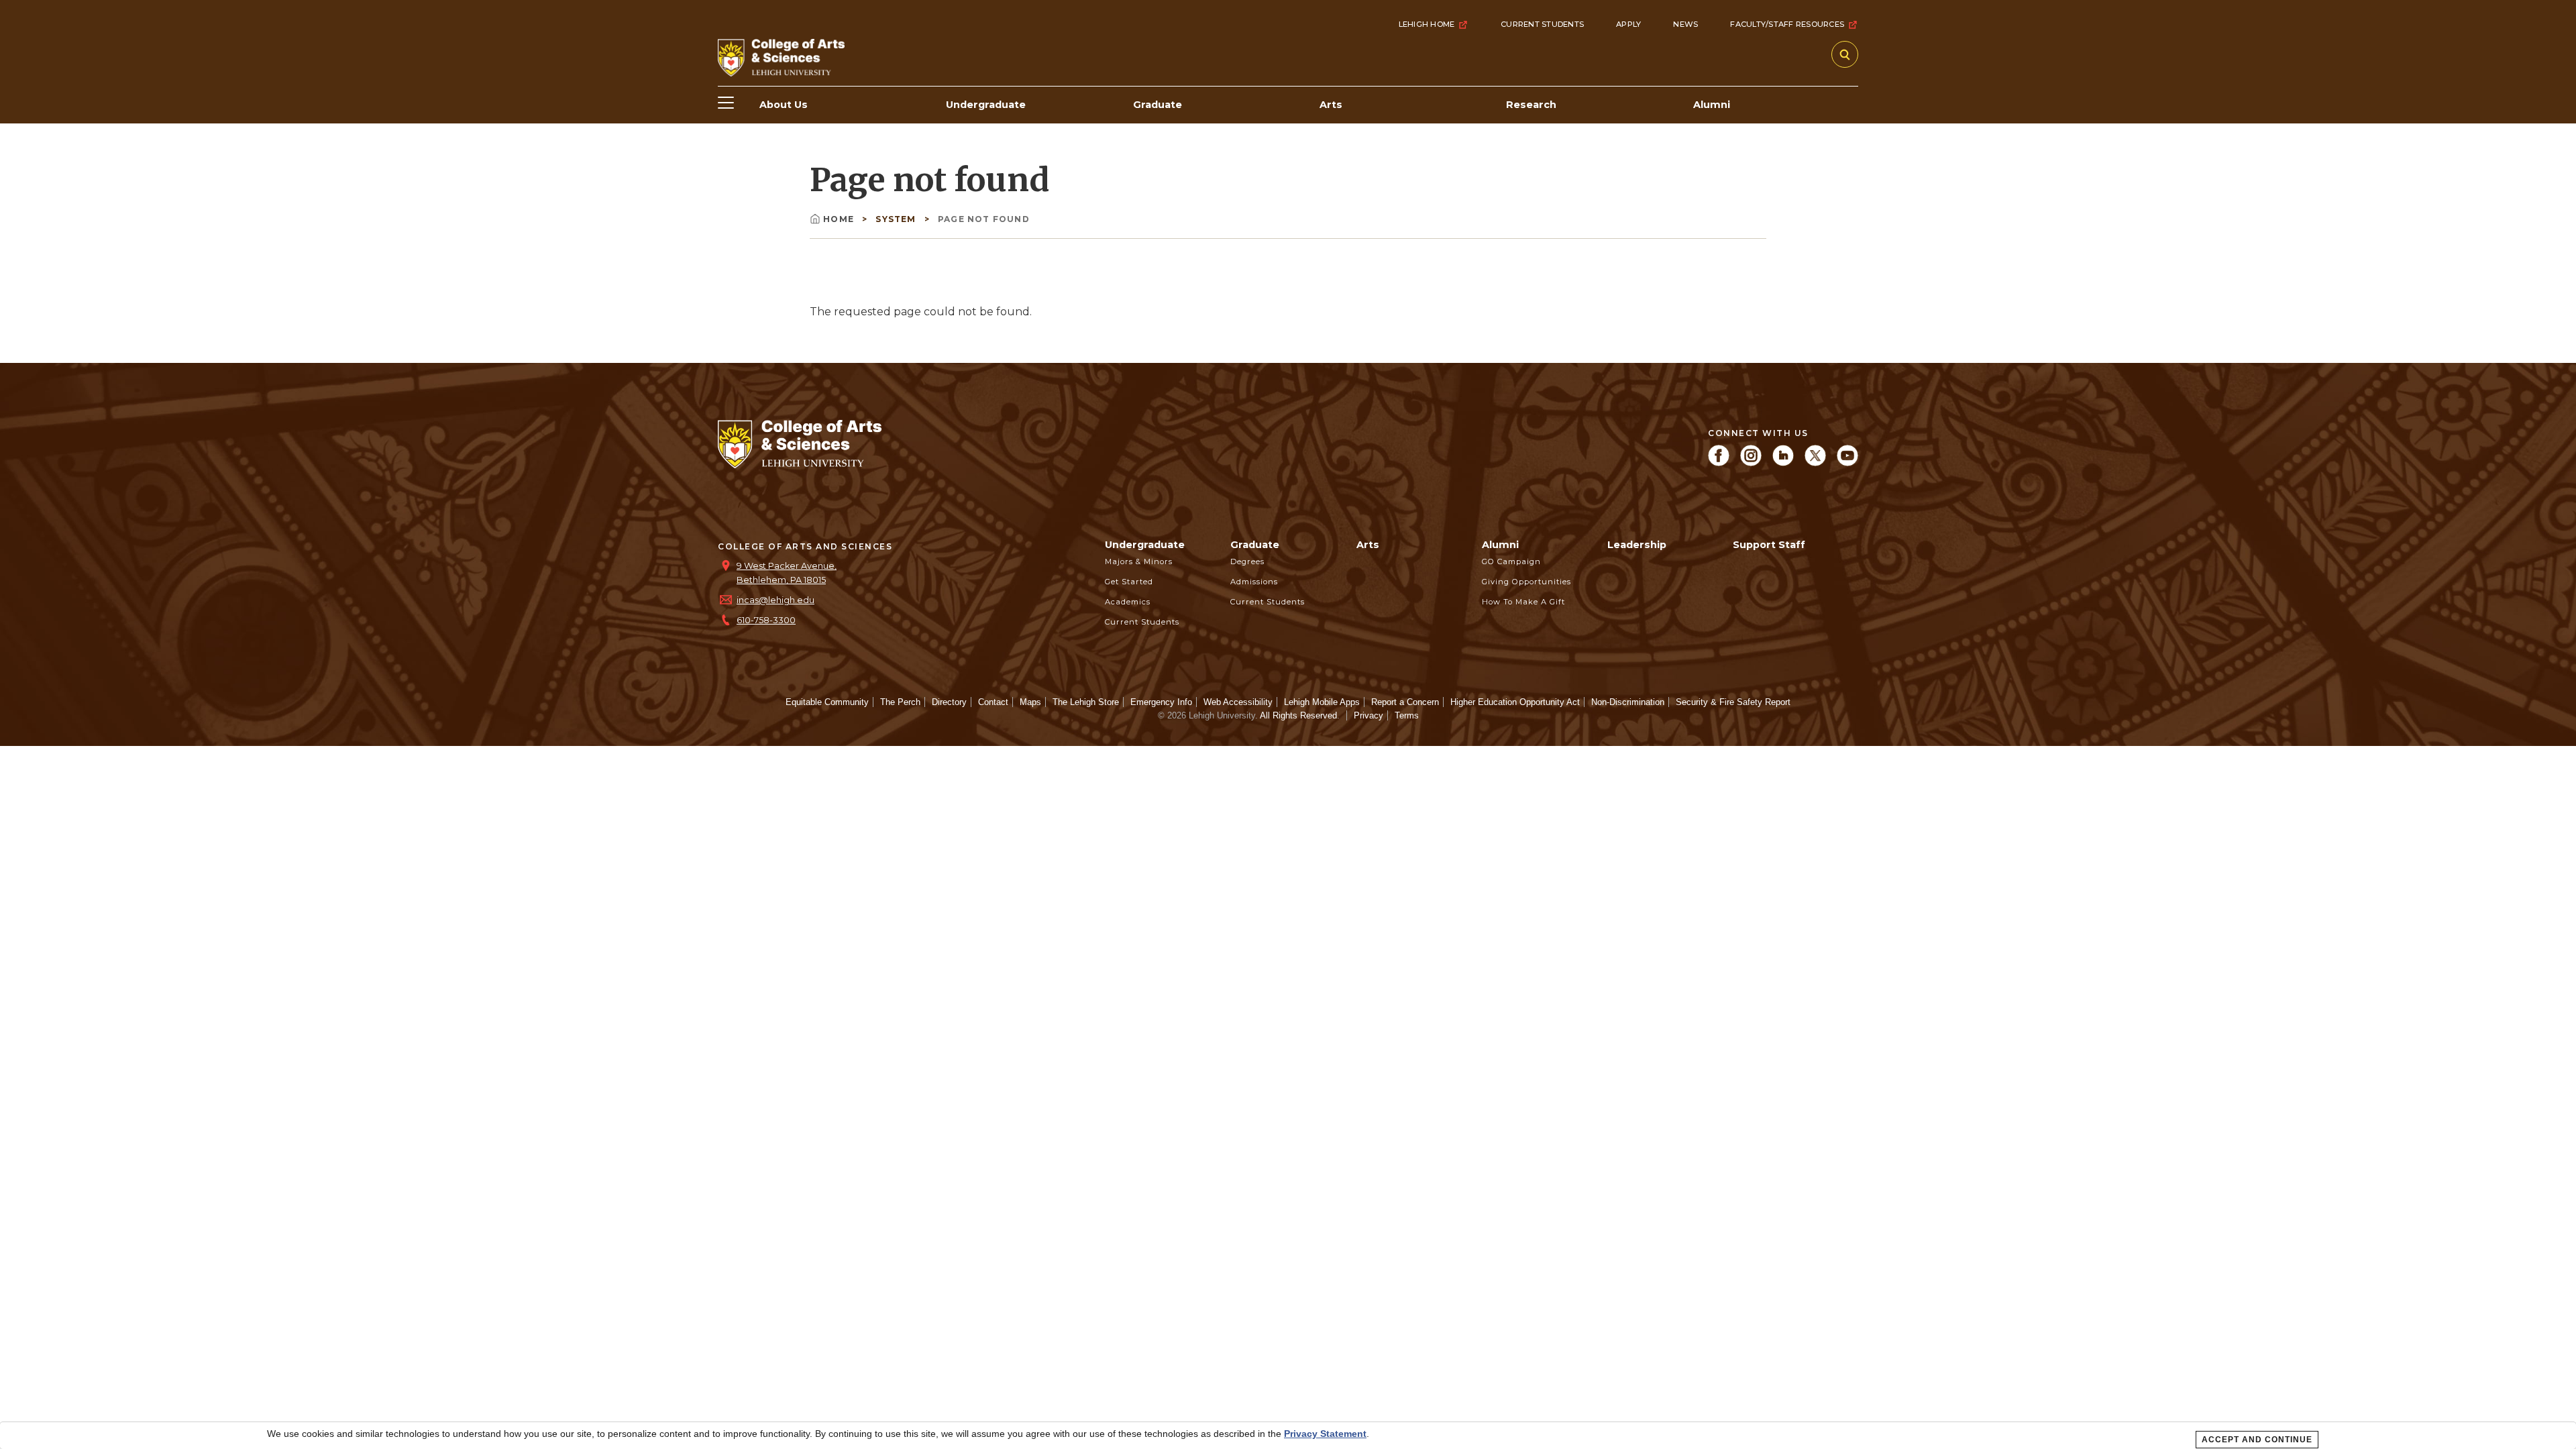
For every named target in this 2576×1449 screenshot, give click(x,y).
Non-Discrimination (1628, 702)
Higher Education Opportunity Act (1515, 702)
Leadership (1637, 545)
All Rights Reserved (1298, 715)
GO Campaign (1511, 561)
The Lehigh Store (1086, 702)
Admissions (1254, 582)
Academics (1128, 602)
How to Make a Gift (1523, 602)
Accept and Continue (2257, 1440)
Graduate (1255, 545)
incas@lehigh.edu (775, 600)
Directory (949, 702)
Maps (1030, 702)
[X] (1815, 463)
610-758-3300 (766, 620)
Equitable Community (827, 702)
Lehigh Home (1427, 24)
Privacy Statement (1325, 1434)
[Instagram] (1751, 463)
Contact (993, 702)
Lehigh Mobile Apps (1322, 702)
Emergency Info (1161, 702)
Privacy (1368, 715)
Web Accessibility (1238, 702)
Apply (1628, 24)
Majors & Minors (1139, 561)
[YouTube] (1847, 463)
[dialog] (1288, 1436)
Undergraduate (1145, 545)
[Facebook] (1719, 463)
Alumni (1500, 545)
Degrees (1247, 561)
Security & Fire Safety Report (1733, 702)
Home (840, 219)
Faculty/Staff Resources (1787, 24)
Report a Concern (1405, 702)
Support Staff (1769, 545)
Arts (1368, 545)
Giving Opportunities (1526, 582)
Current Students (1542, 24)
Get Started (1129, 582)
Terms (1407, 715)
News (1685, 24)
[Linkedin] (1783, 463)
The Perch (900, 702)
